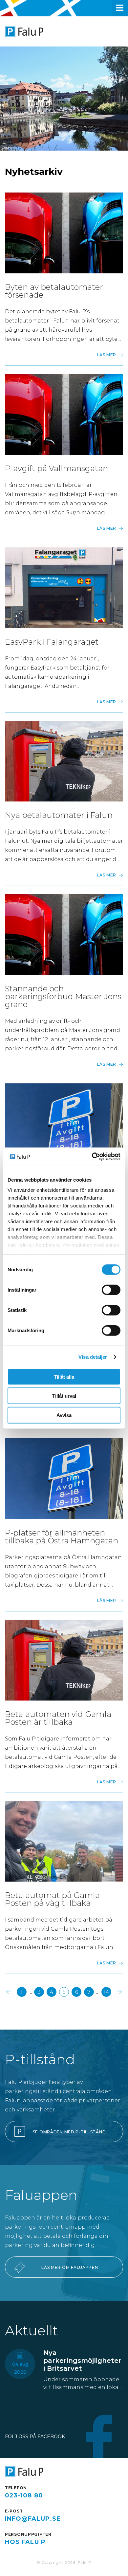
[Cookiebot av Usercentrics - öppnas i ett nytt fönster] (92, 1157)
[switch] (111, 1290)
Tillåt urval (64, 1396)
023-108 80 (24, 2495)
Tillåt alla (64, 1377)
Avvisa (64, 1415)
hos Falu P (25, 2542)
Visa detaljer (93, 1357)
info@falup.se (33, 2519)
